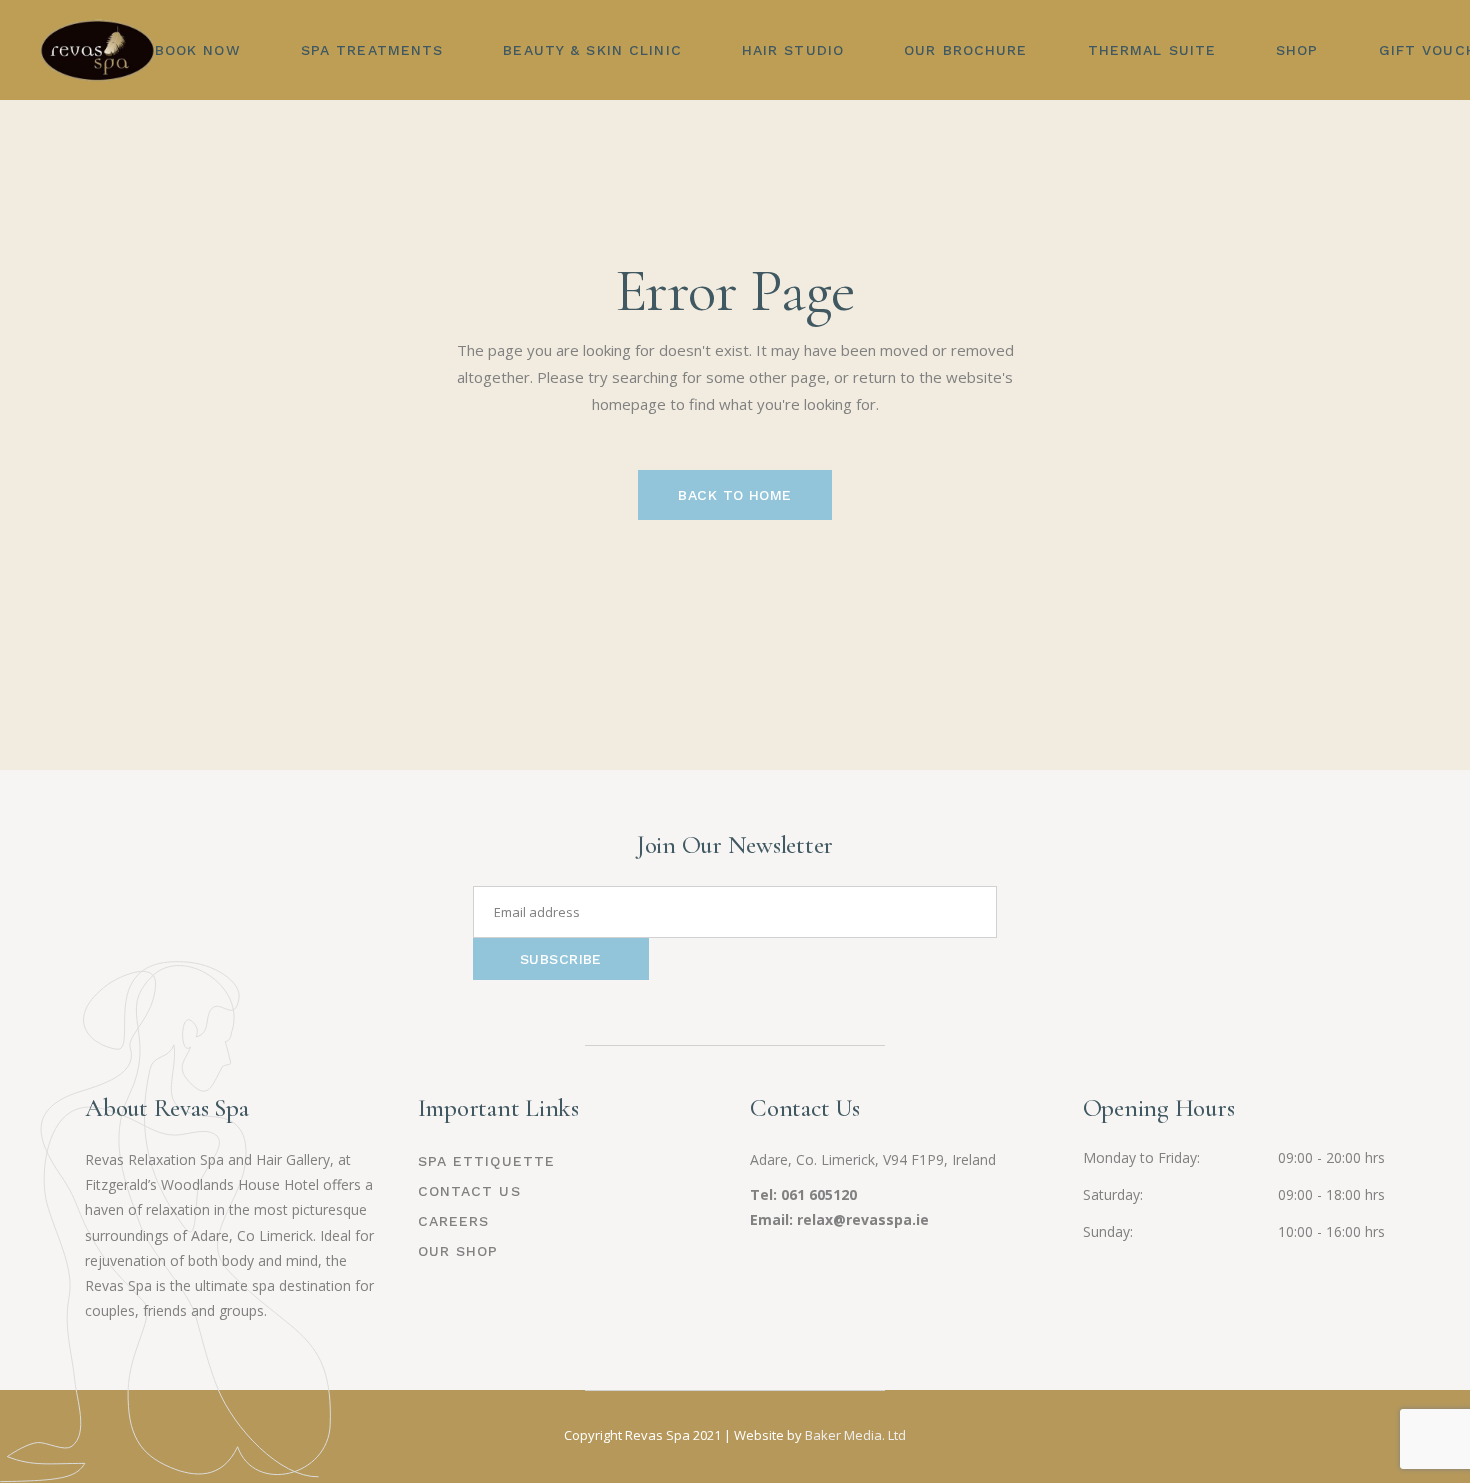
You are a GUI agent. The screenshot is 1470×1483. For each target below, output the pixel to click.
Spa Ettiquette (487, 1161)
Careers (454, 1221)
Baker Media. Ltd (855, 1435)
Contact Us (469, 1191)
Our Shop (458, 1251)
